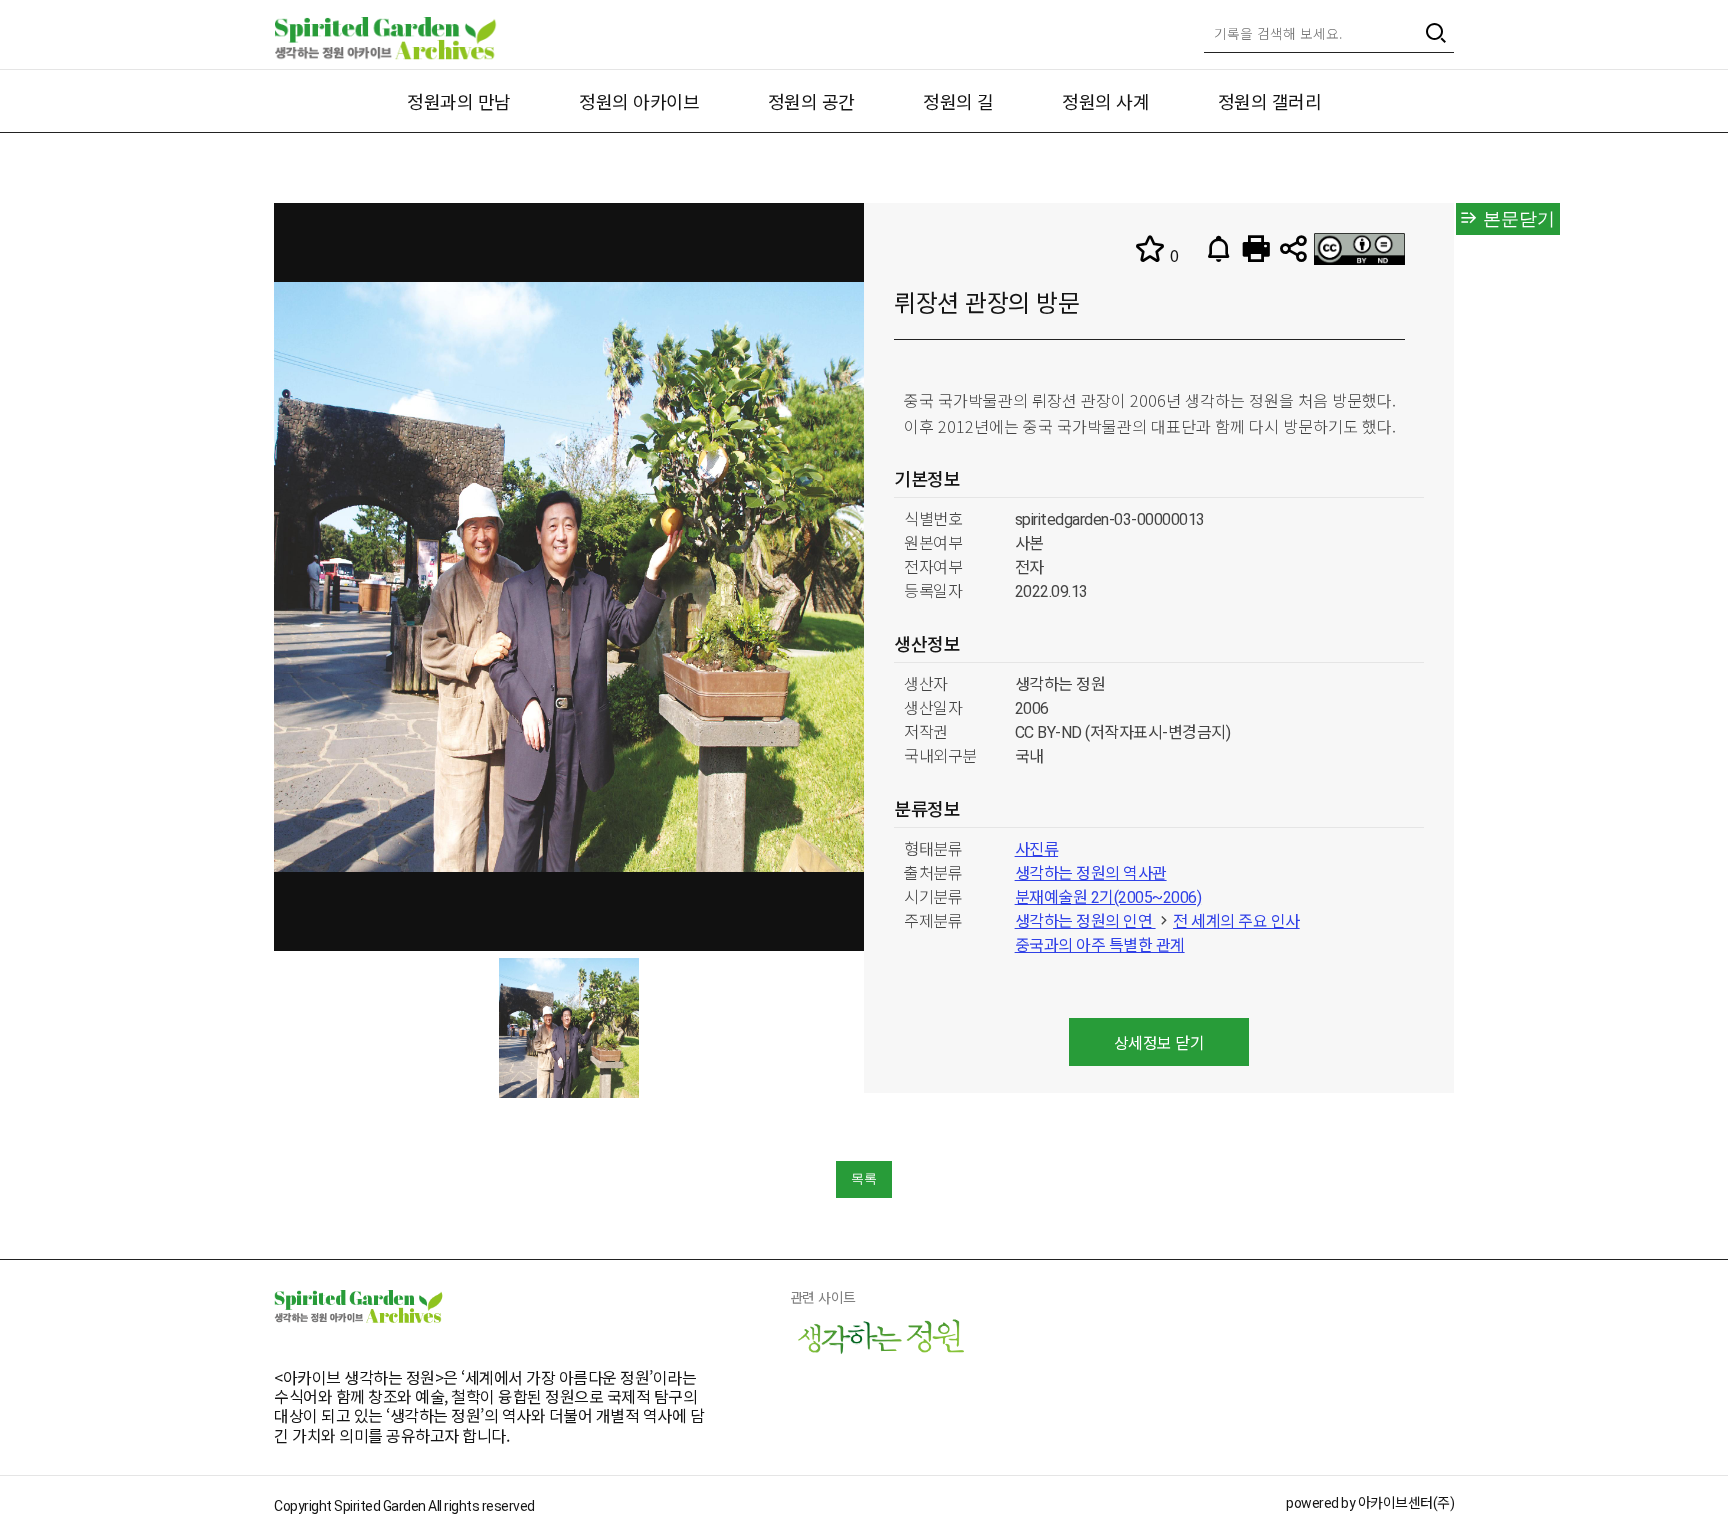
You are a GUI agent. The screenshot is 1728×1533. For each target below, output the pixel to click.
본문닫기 (1516, 219)
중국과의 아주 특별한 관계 (1100, 945)
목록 (864, 1178)
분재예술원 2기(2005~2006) (1108, 897)
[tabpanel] (569, 1028)
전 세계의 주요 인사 (1236, 921)
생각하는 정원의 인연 (1085, 921)
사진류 (1037, 849)
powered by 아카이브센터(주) (1370, 1503)
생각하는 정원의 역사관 (1091, 873)
